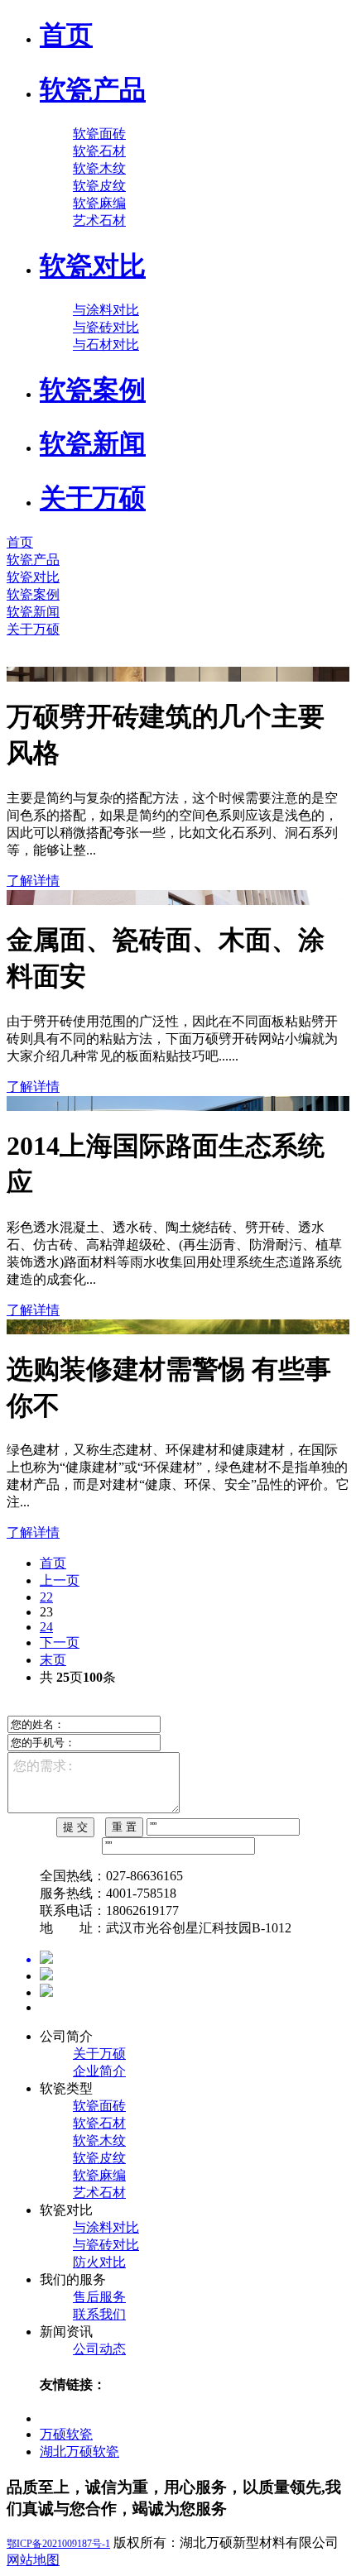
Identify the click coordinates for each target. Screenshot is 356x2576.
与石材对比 (106, 345)
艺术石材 (99, 220)
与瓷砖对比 (106, 327)
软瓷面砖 (99, 134)
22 (46, 1597)
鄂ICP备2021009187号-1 (58, 2544)
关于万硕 (99, 2054)
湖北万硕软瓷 (79, 2452)
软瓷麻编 (99, 203)
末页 (53, 1660)
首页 (53, 1563)
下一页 (60, 1642)
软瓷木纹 (99, 168)
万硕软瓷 (66, 2434)
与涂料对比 (106, 310)
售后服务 (99, 2297)
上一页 (60, 1580)
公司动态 (99, 2349)
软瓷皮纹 (99, 186)
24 (46, 1627)
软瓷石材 (99, 151)
